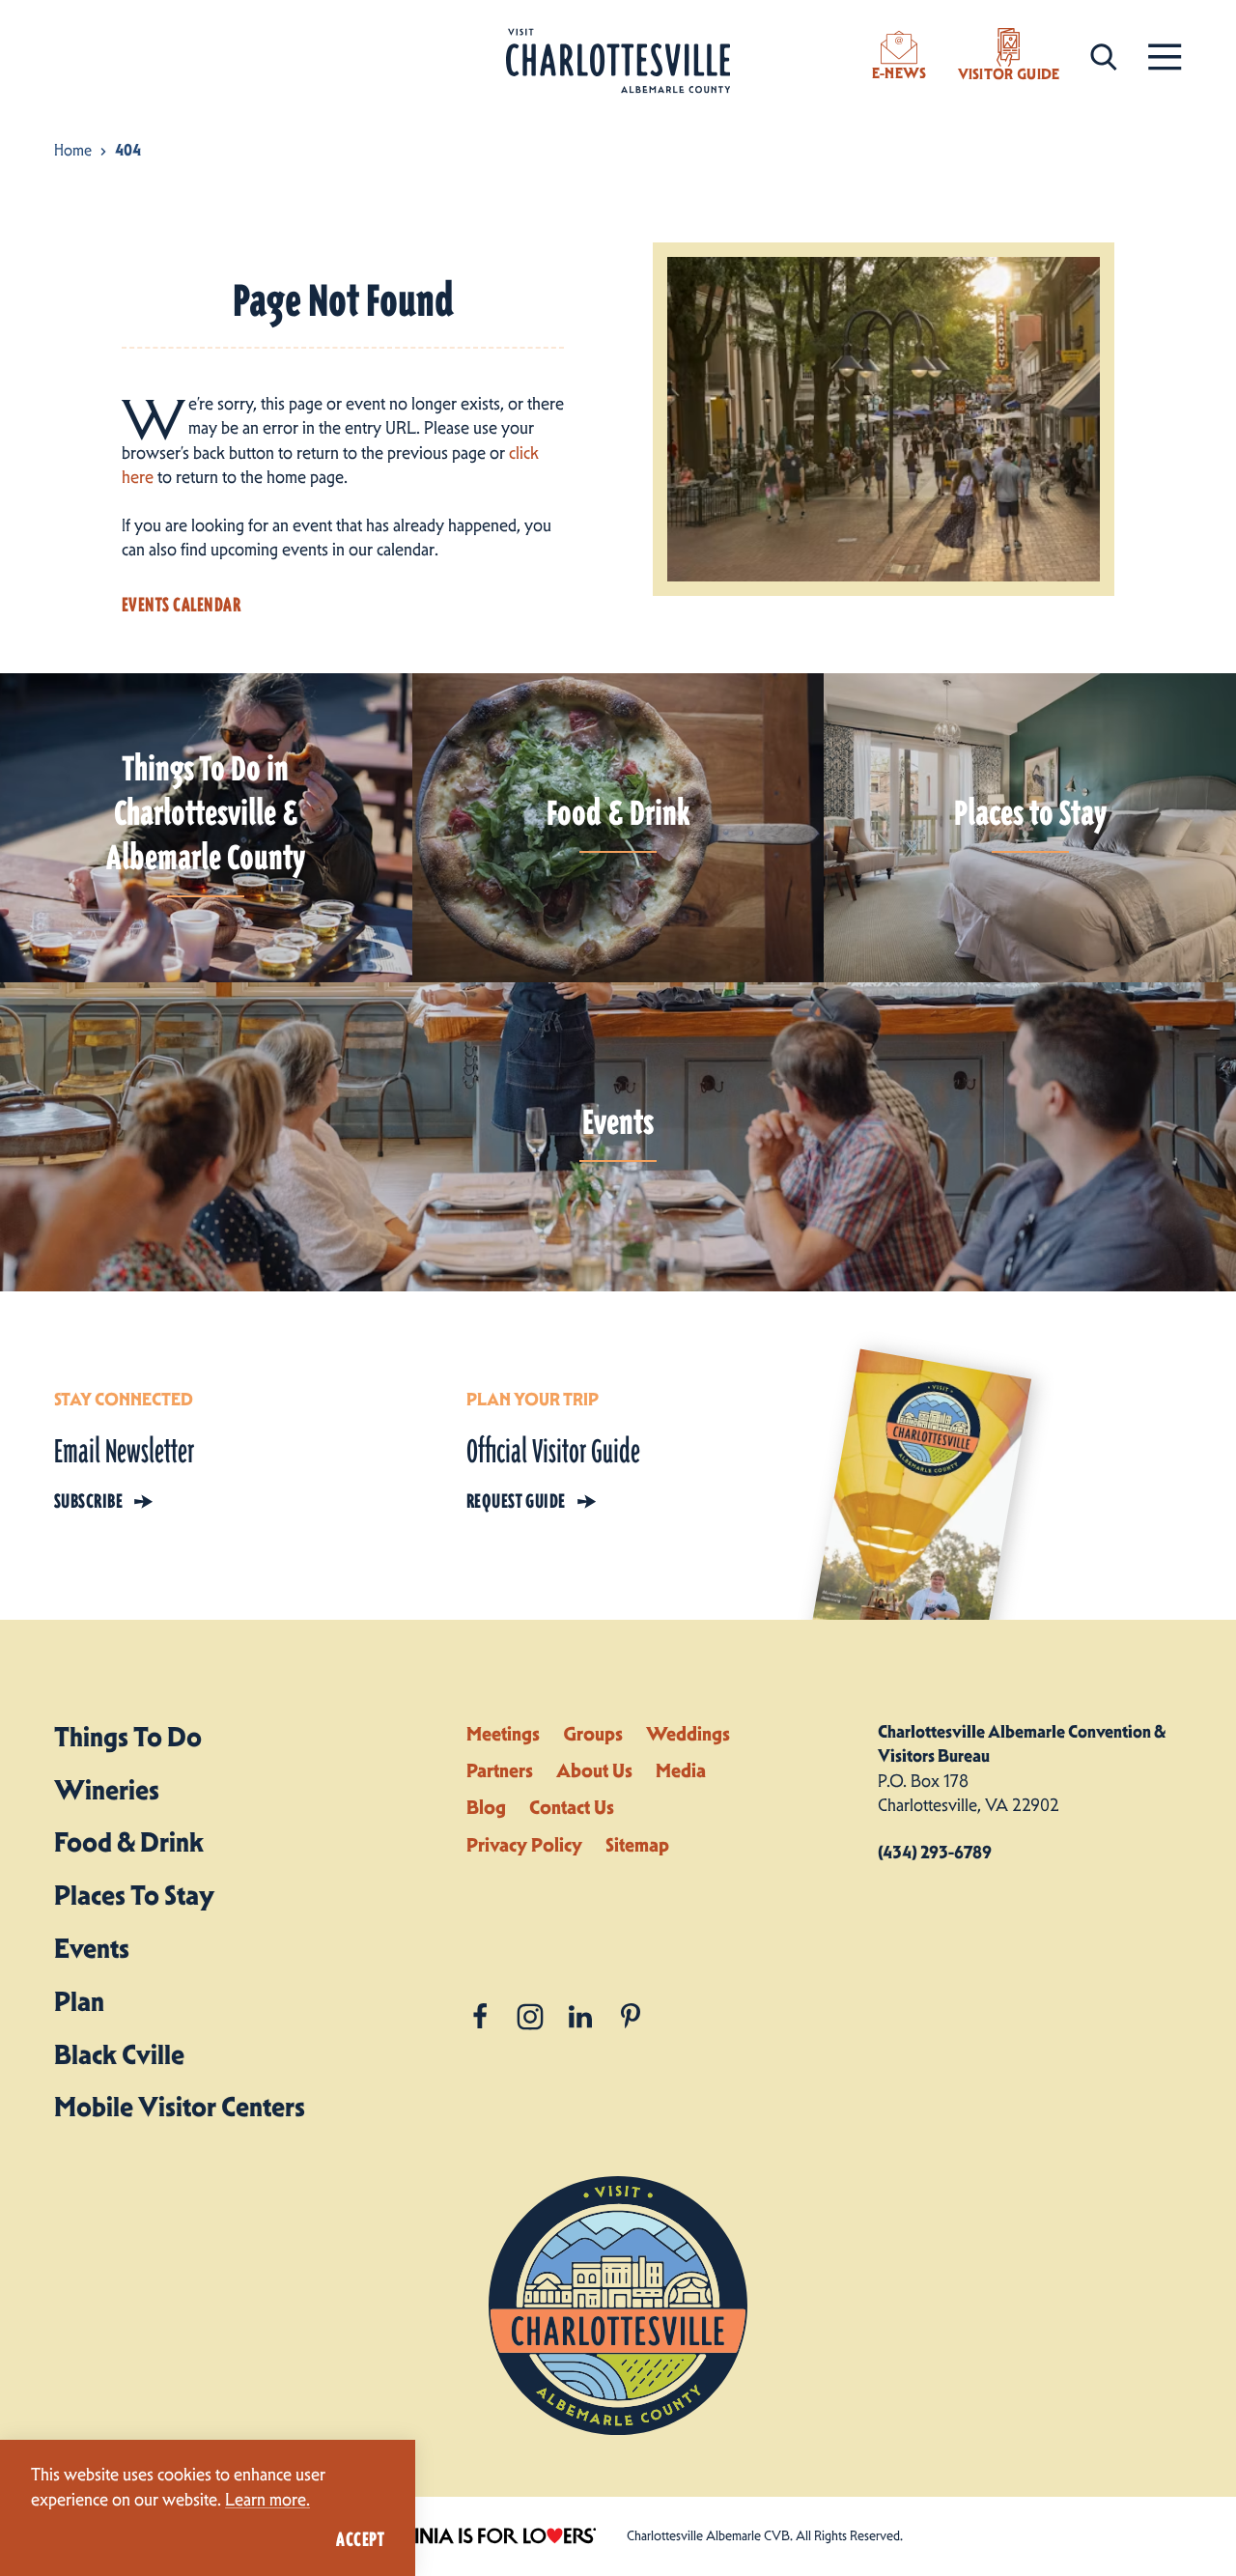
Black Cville (119, 2054)
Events (92, 1948)
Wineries (107, 1790)
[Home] (618, 61)
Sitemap (637, 1845)
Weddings (688, 1734)
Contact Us (572, 1807)
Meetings (503, 1734)
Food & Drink (129, 1842)
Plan (79, 2001)
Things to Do (128, 1737)
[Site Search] (1104, 56)
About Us (594, 1770)
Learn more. (267, 2500)
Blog (486, 1807)
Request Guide (516, 1501)
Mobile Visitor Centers (180, 2107)
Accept (360, 2539)
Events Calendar (181, 605)
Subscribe (88, 1501)
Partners (500, 1770)
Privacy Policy (524, 1845)
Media (681, 1770)
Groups (593, 1734)
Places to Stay (134, 1895)
